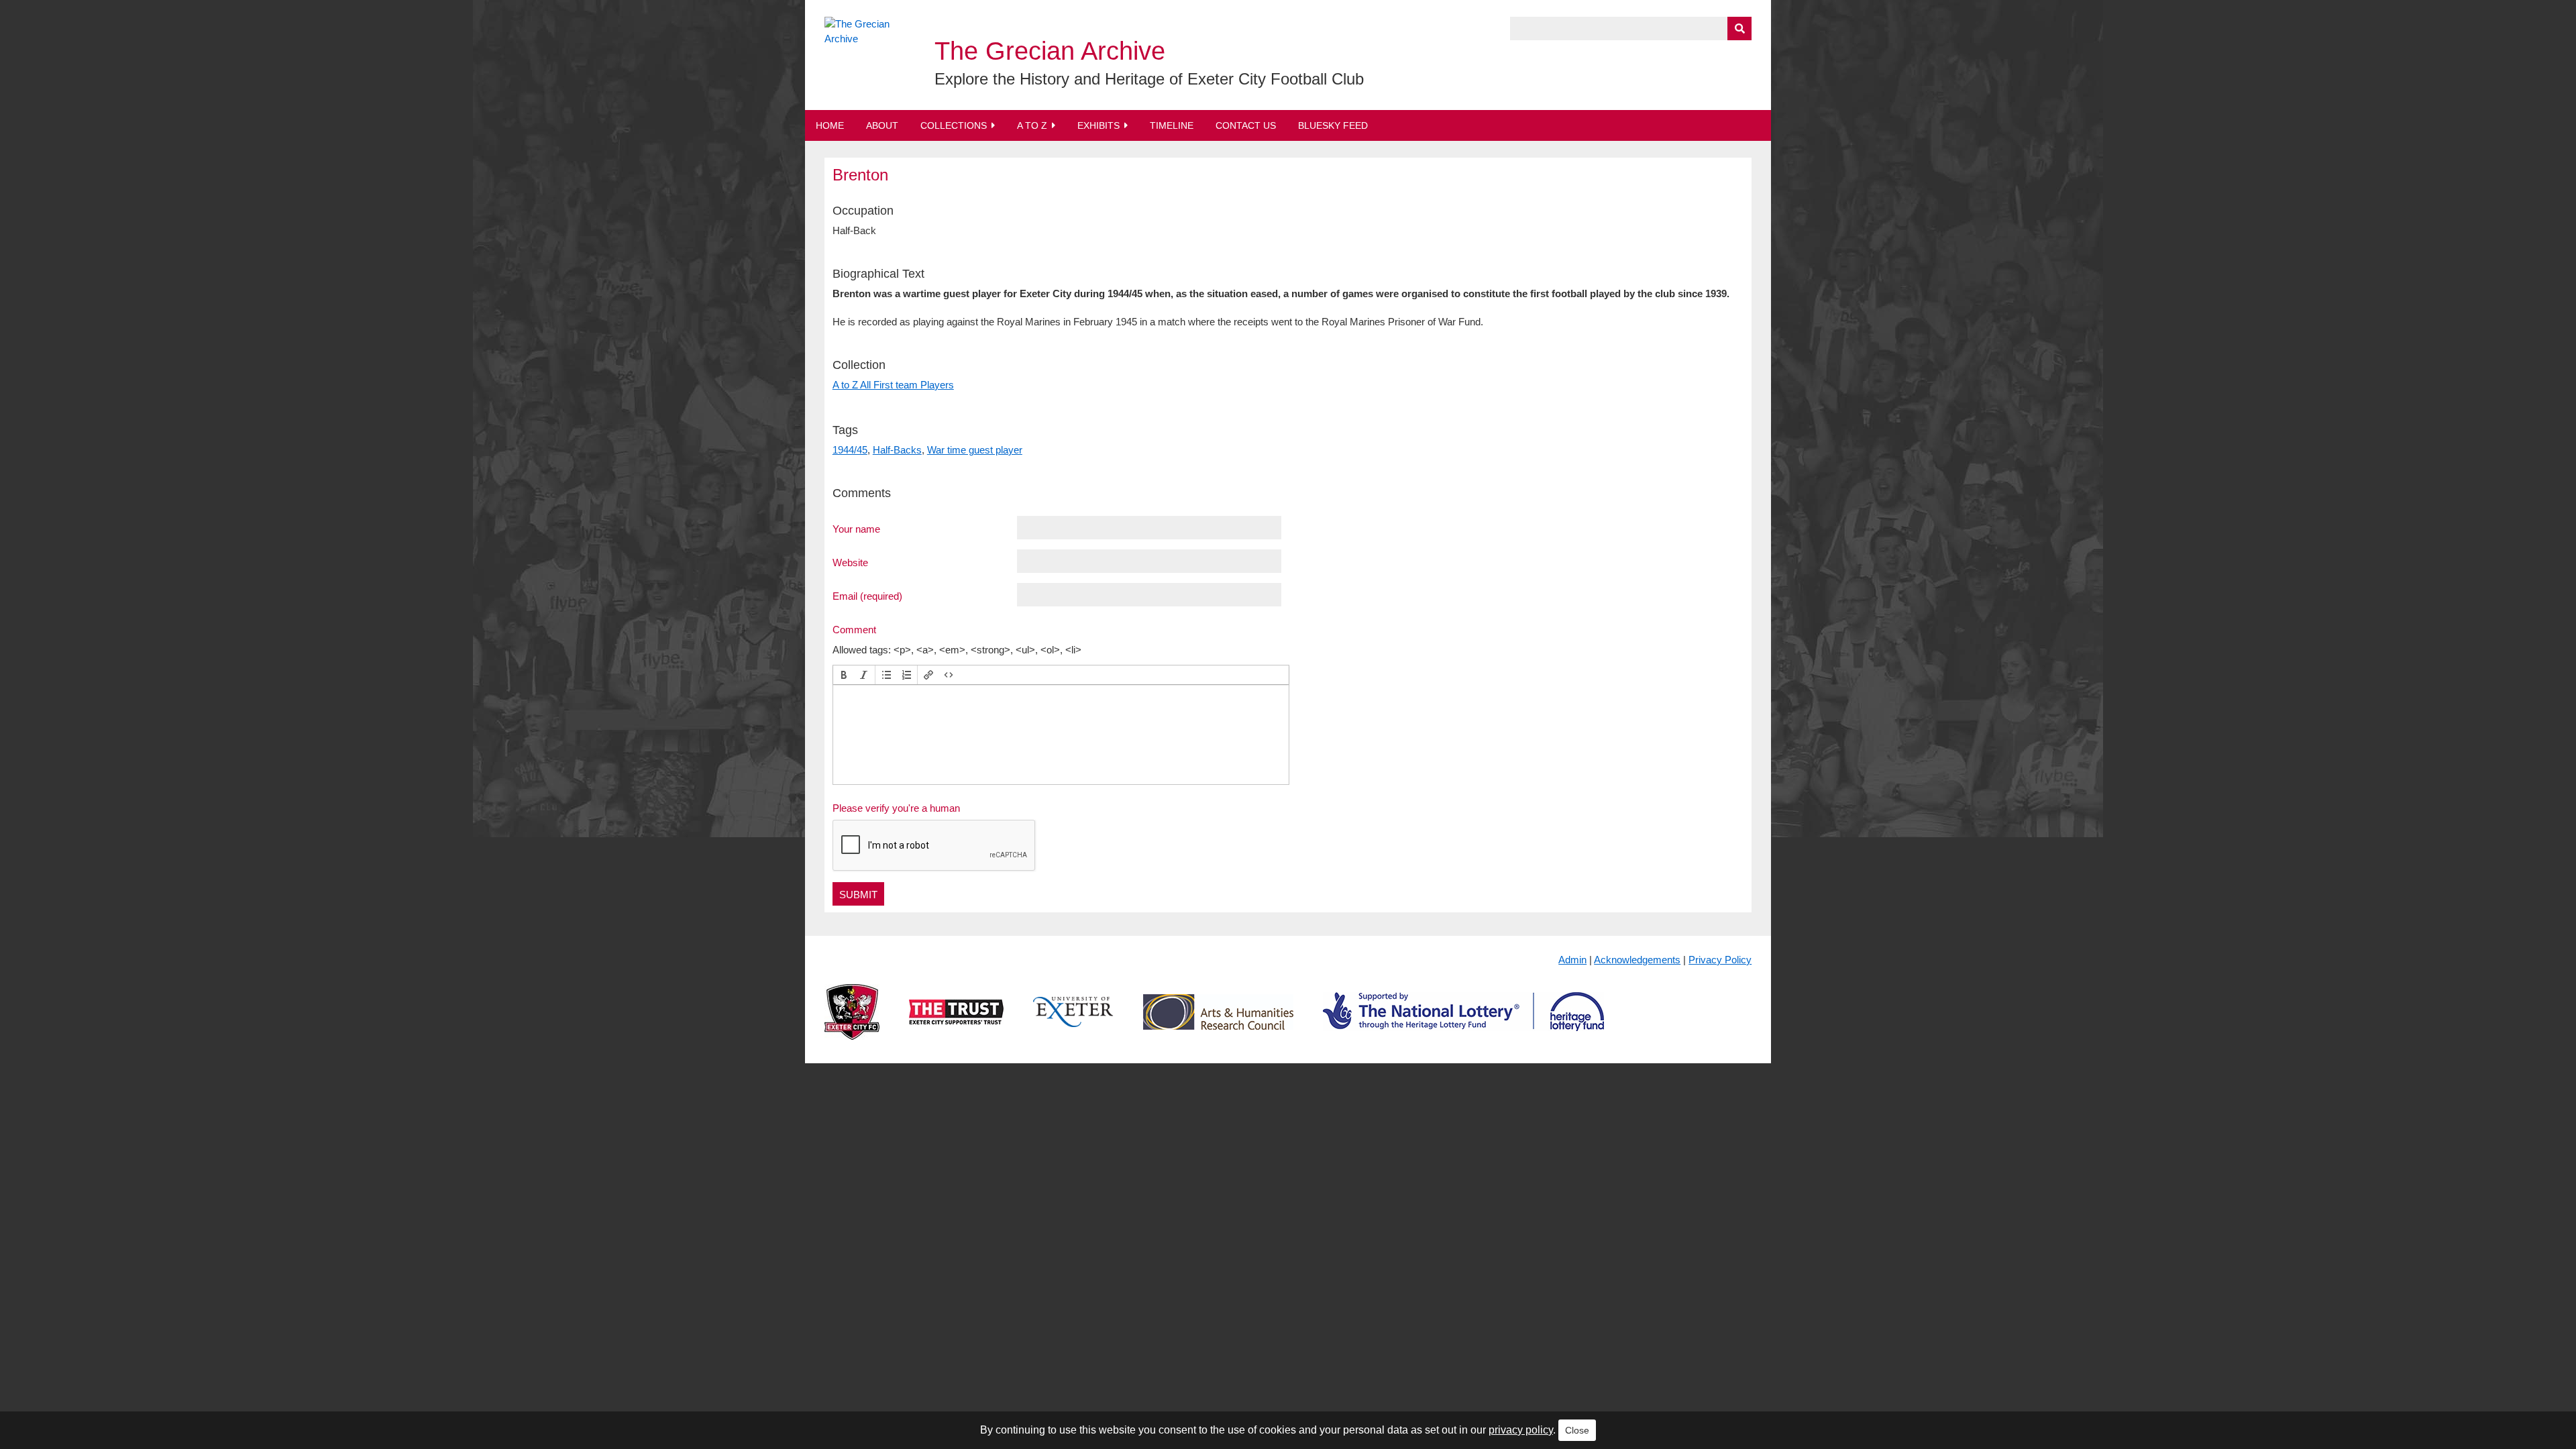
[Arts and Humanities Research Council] (1218, 1023)
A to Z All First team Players (893, 385)
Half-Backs (897, 450)
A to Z (1032, 125)
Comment (854, 629)
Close (1577, 1430)
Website (850, 562)
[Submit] (1739, 29)
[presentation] (844, 675)
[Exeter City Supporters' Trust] (956, 1023)
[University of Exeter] (1073, 1023)
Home (830, 125)
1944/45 (850, 450)
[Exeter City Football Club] (852, 1023)
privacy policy (1521, 1430)
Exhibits (1098, 125)
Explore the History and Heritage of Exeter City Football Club (1149, 79)
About (882, 125)
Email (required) (867, 596)
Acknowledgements (1637, 960)
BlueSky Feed (1333, 125)
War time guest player (975, 450)
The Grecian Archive (1050, 51)
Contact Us (1246, 125)
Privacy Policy (1720, 960)
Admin (1572, 960)
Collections (954, 125)
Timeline (1172, 125)
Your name (856, 529)
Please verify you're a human (896, 808)
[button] (844, 675)
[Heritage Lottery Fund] (1463, 1023)
